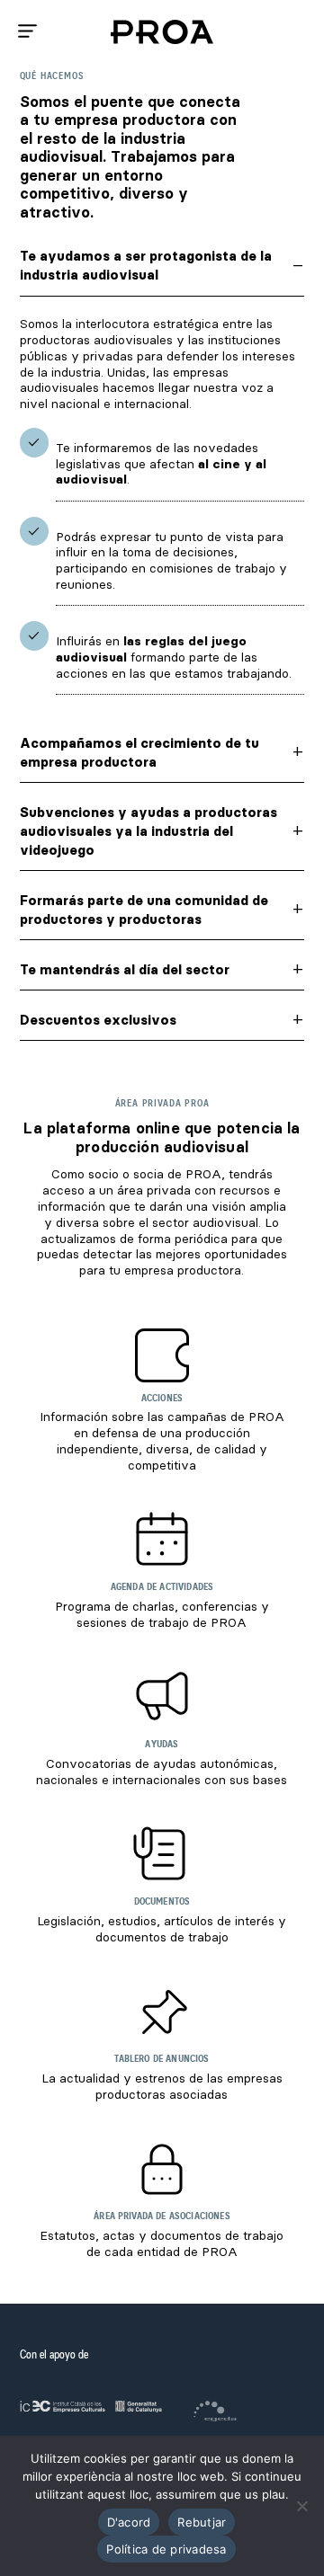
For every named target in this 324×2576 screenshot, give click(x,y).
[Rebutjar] (301, 2506)
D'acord (129, 2522)
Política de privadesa (166, 2549)
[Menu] (27, 31)
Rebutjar (202, 2522)
